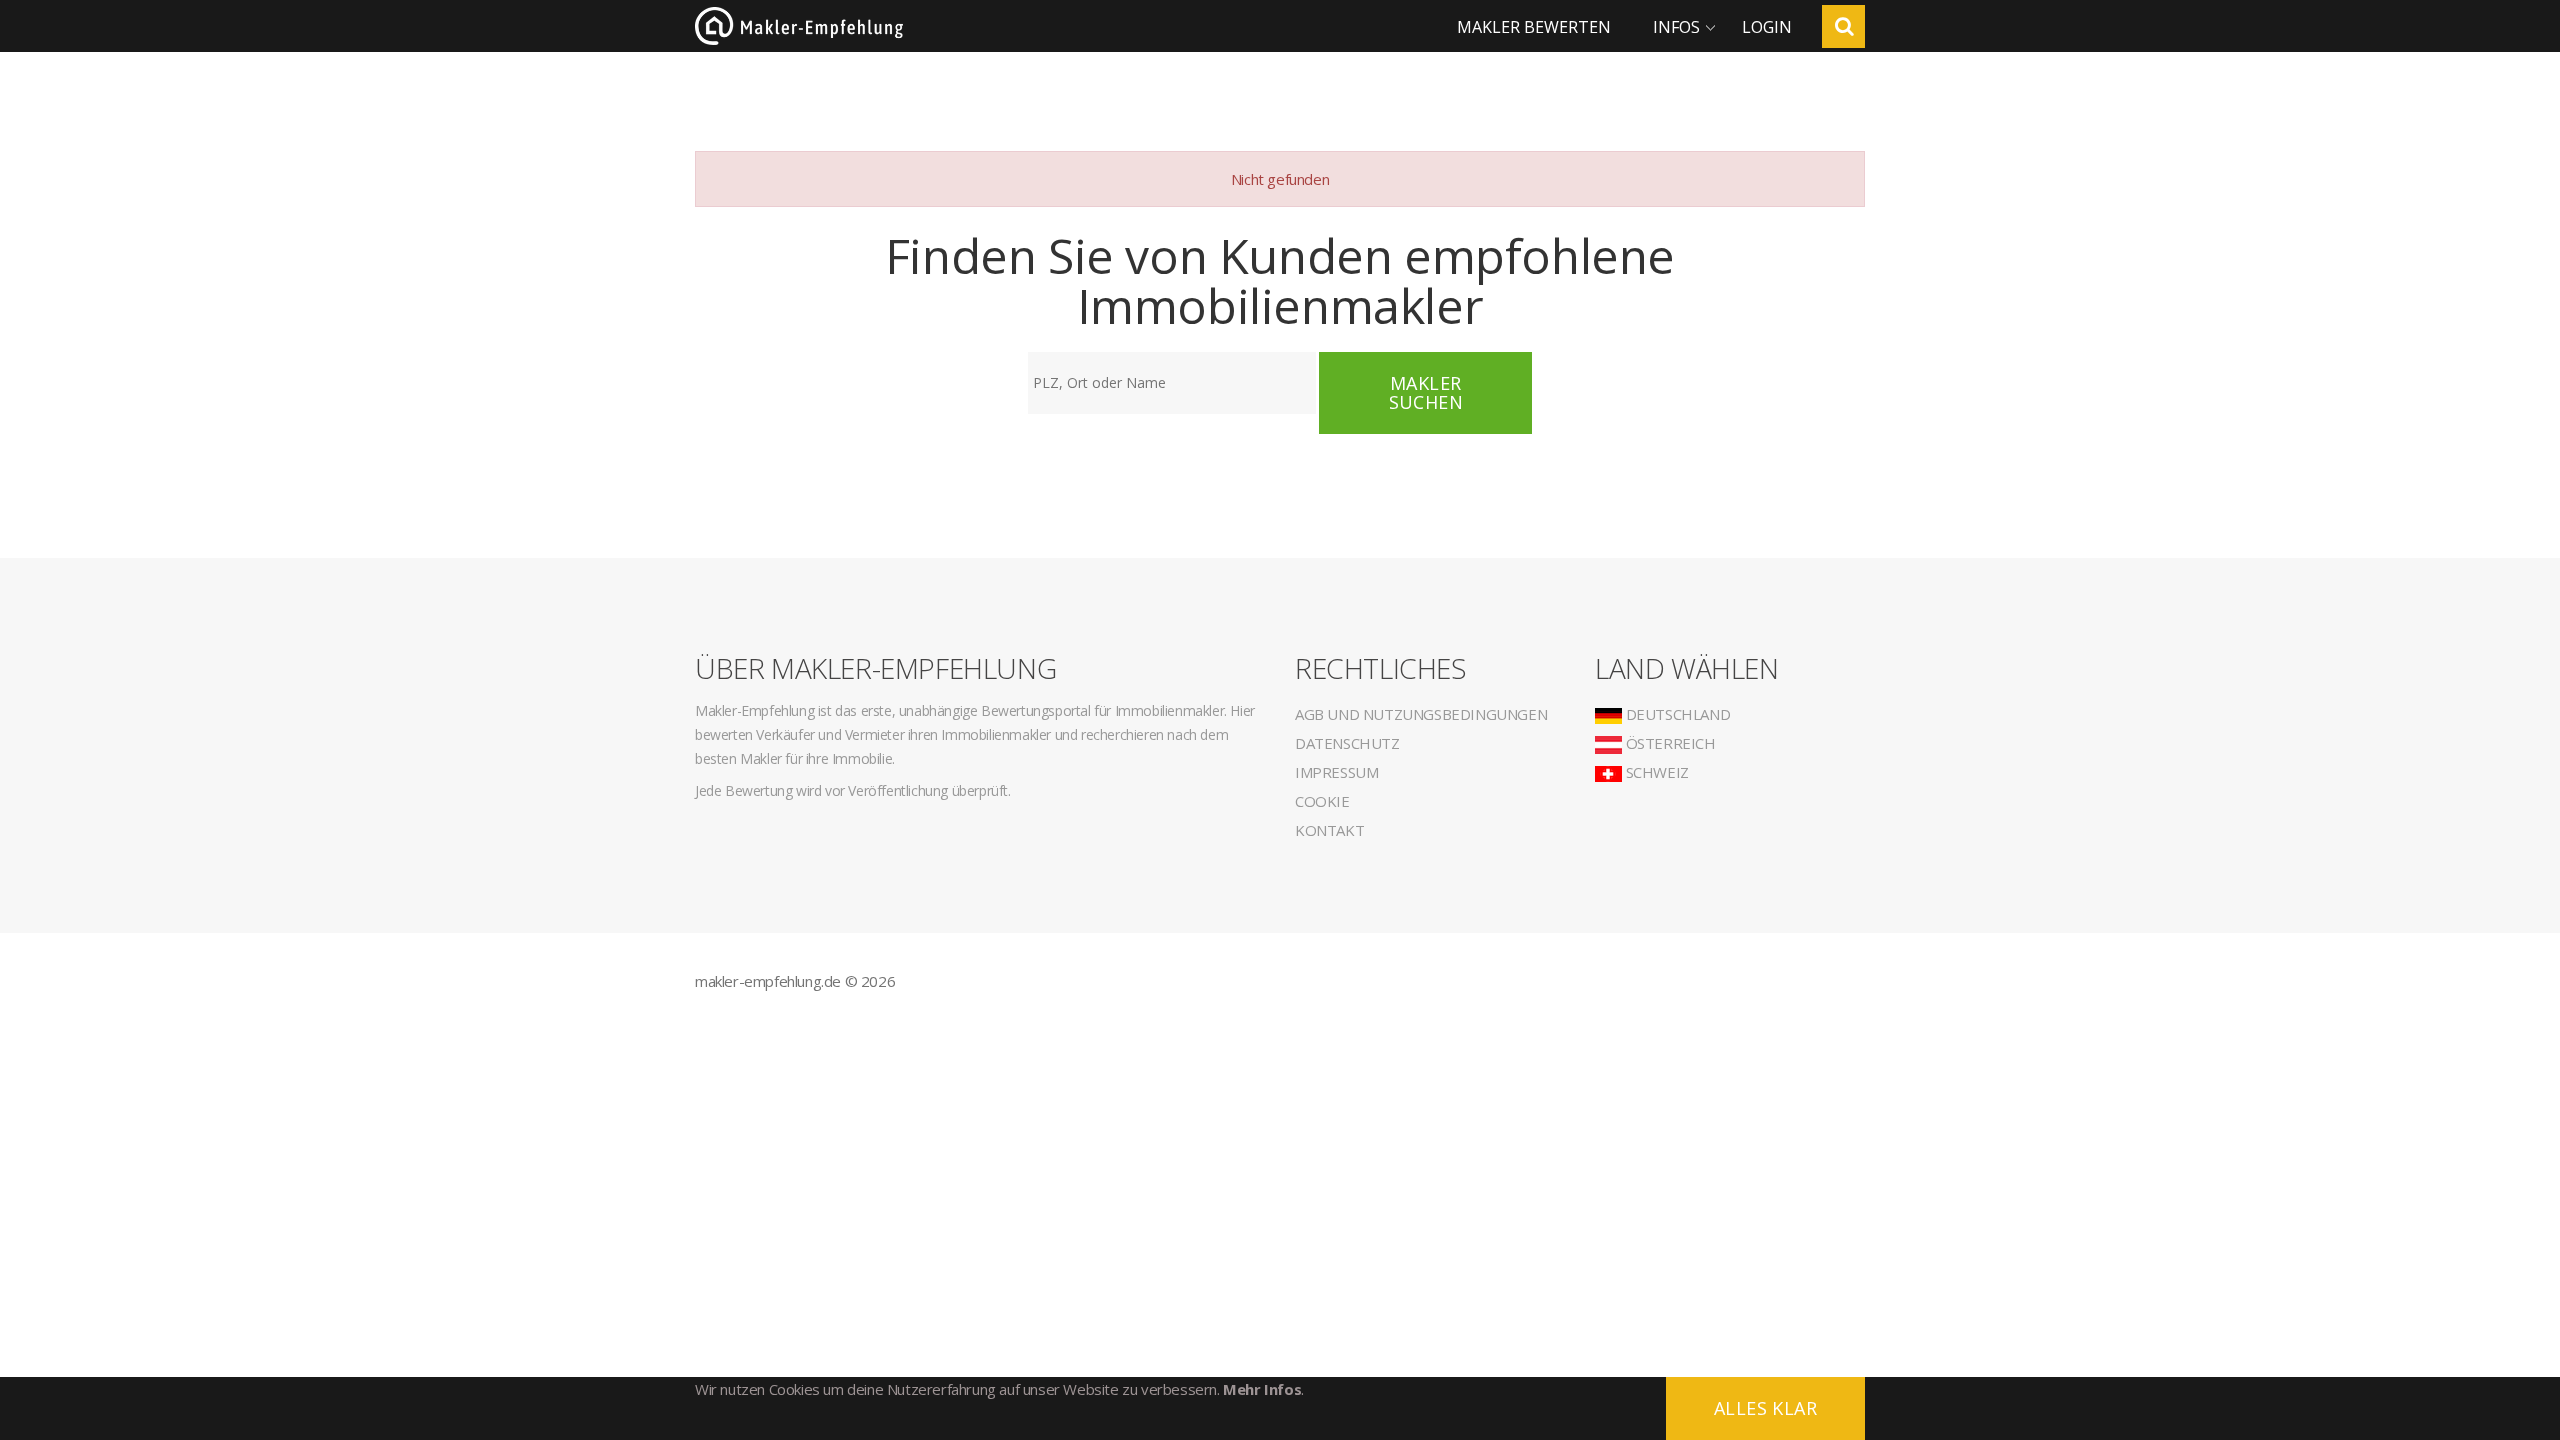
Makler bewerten (1534, 27)
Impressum (1336, 772)
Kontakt (1329, 830)
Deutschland (1676, 714)
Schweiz (1655, 772)
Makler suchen (1426, 392)
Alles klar (1765, 1408)
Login (1767, 27)
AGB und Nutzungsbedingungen (1421, 714)
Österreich (1669, 743)
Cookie (1322, 801)
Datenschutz (1347, 743)
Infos (1676, 27)
